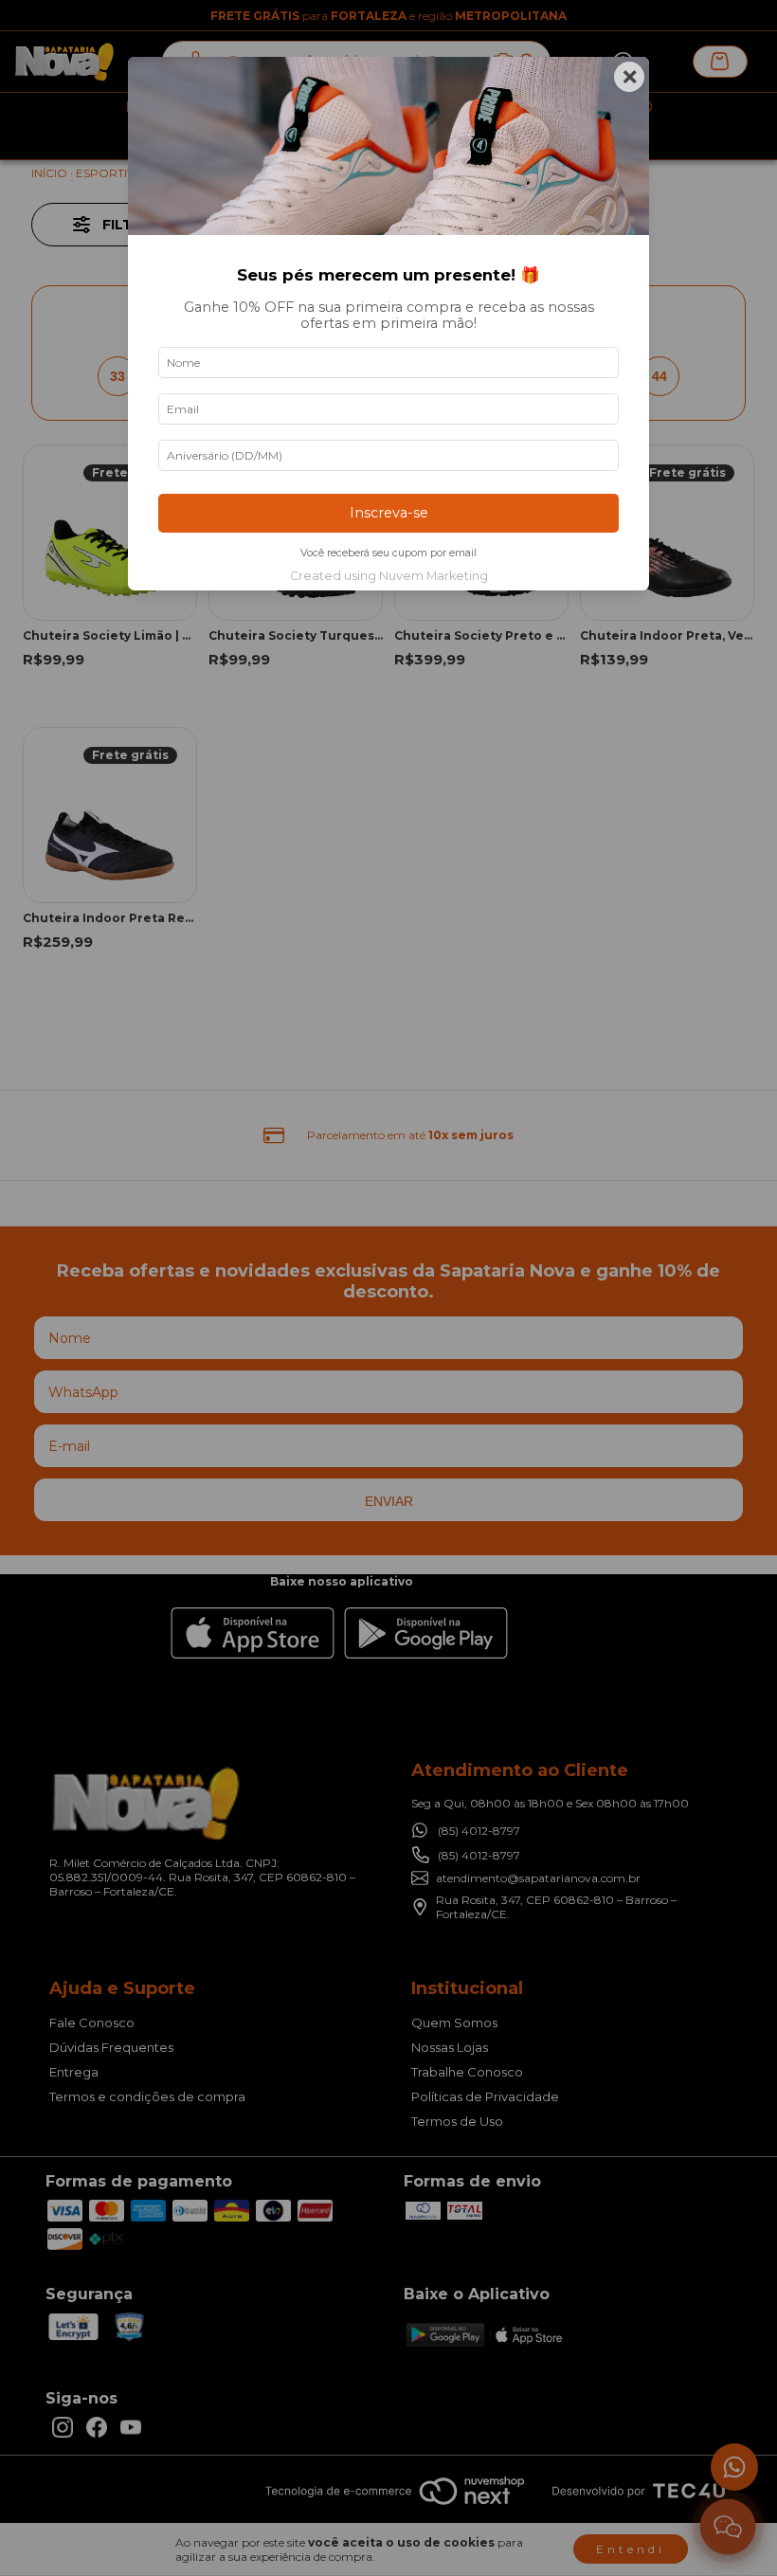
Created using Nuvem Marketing (389, 576)
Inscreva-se (389, 513)
